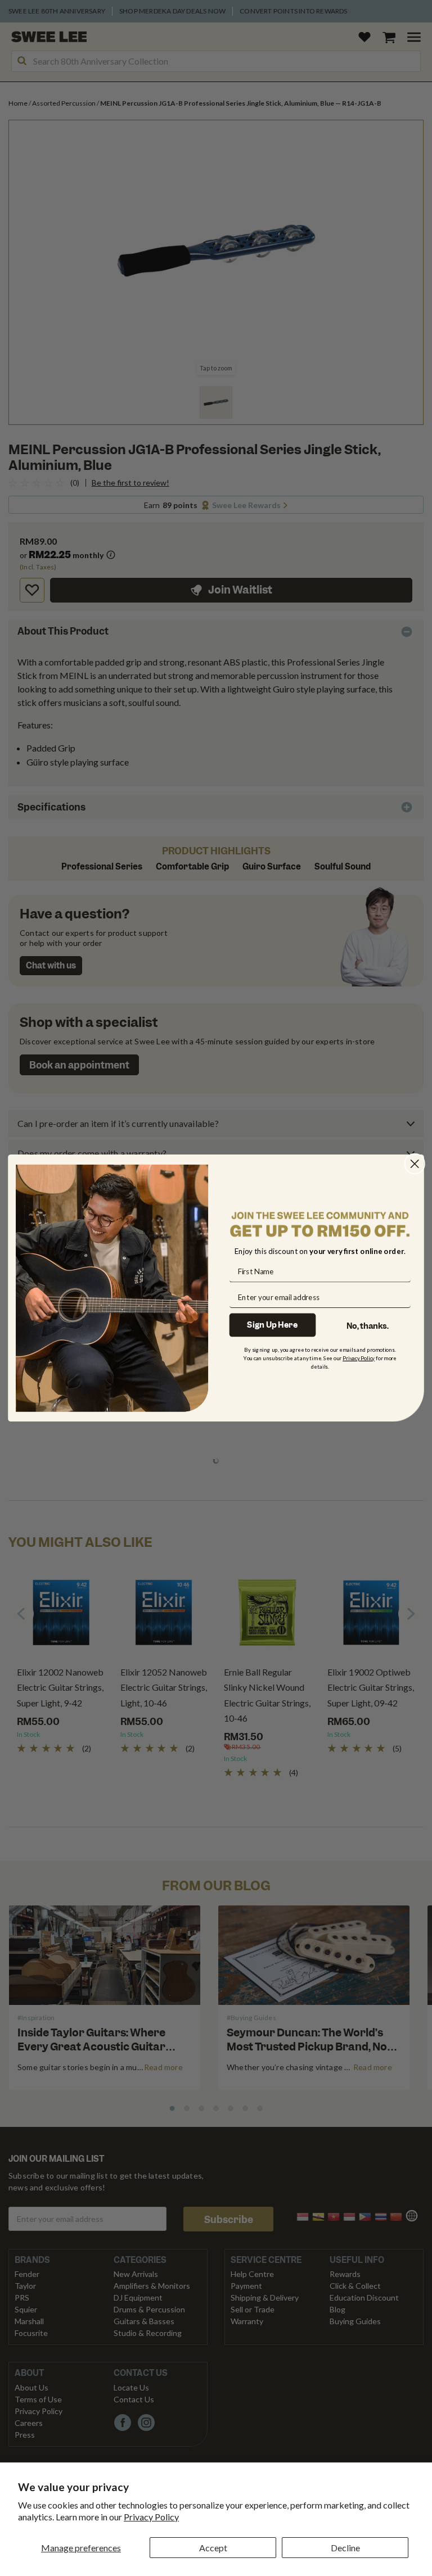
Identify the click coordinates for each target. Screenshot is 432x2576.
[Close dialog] (415, 1164)
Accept (213, 2548)
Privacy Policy (151, 2517)
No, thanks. (368, 1326)
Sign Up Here (272, 1325)
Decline (345, 2548)
